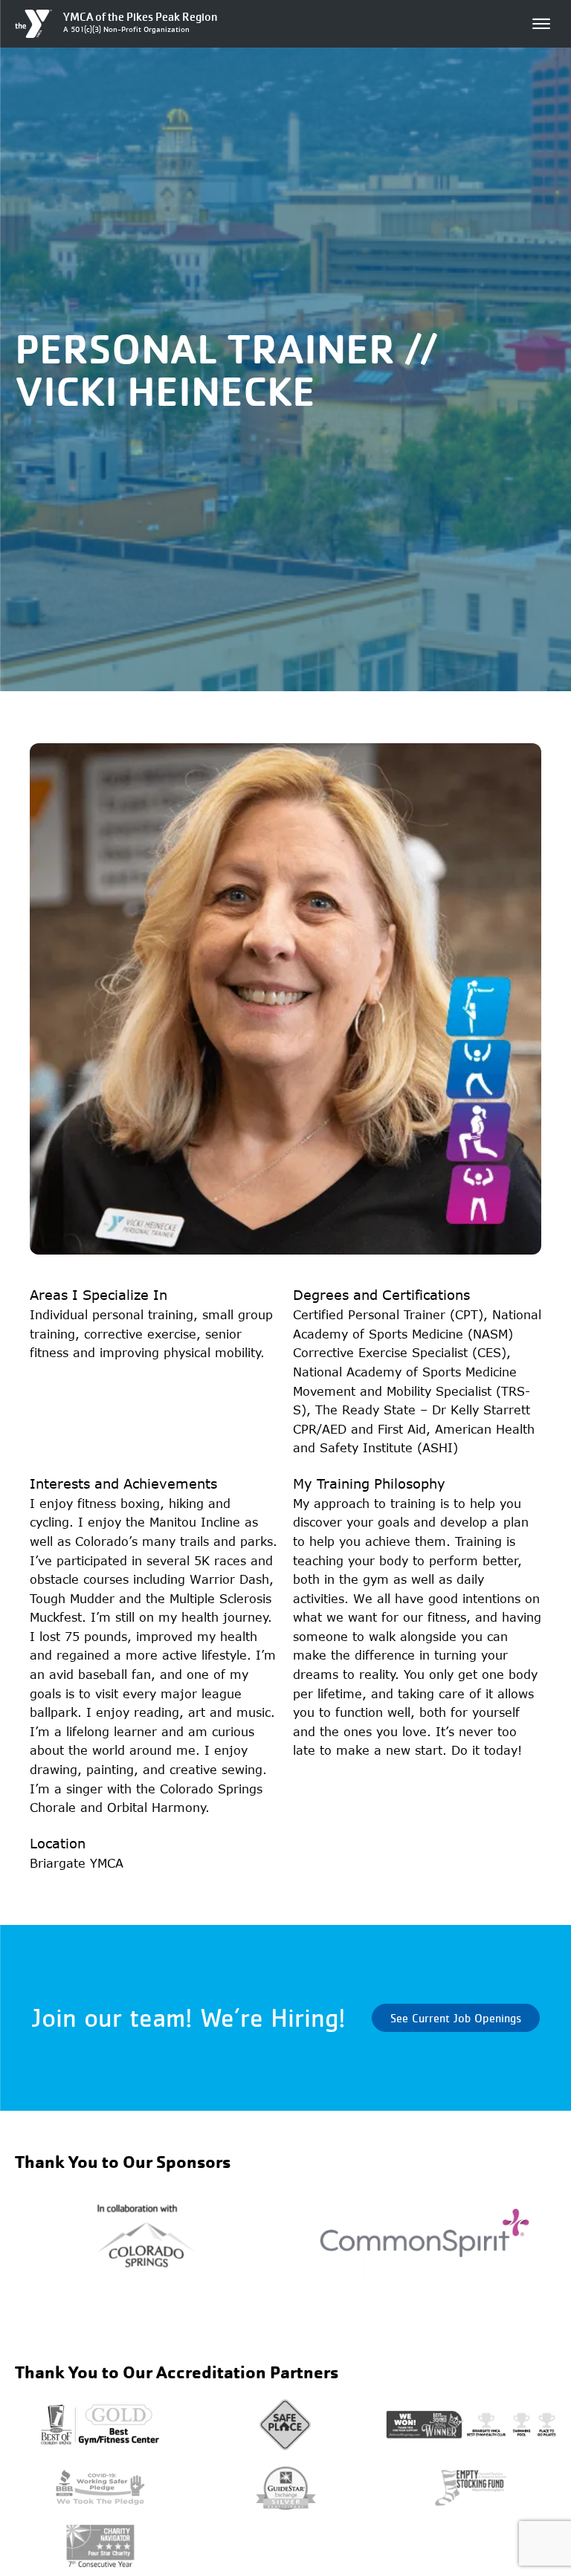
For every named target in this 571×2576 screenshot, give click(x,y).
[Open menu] (541, 24)
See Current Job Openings (456, 2018)
